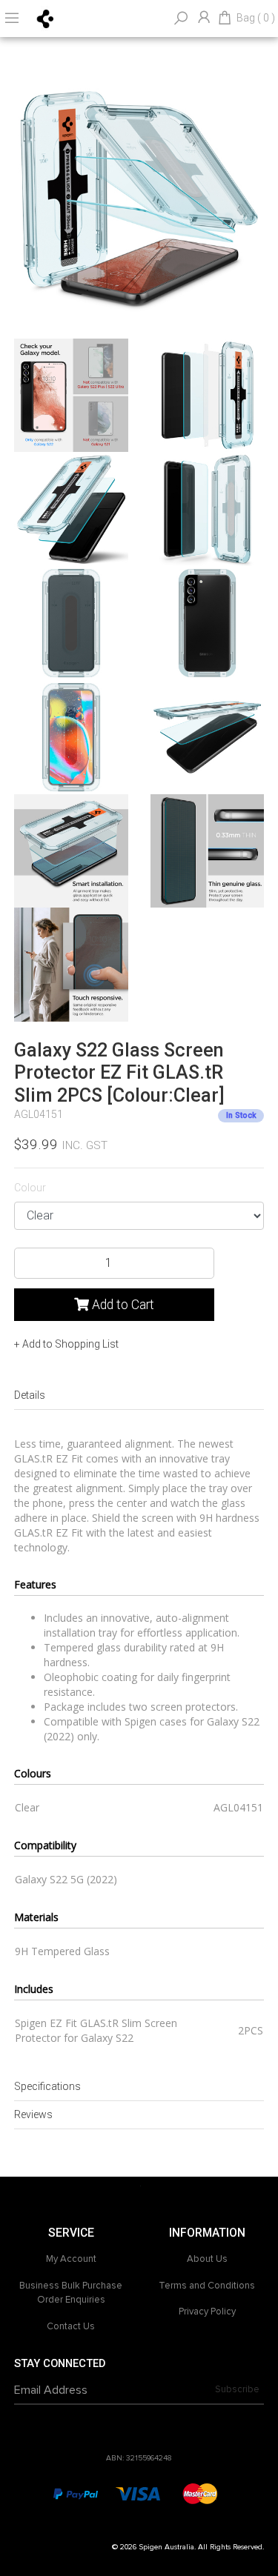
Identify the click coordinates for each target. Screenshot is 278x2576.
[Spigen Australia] (46, 18)
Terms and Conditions (207, 2286)
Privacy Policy (207, 2312)
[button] (66, 1344)
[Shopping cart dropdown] (225, 19)
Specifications (47, 2086)
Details (30, 1395)
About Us (207, 2259)
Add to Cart (122, 1305)
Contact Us (71, 2326)
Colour (30, 1188)
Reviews (33, 2114)
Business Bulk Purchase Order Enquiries (71, 2293)
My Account (71, 2259)
